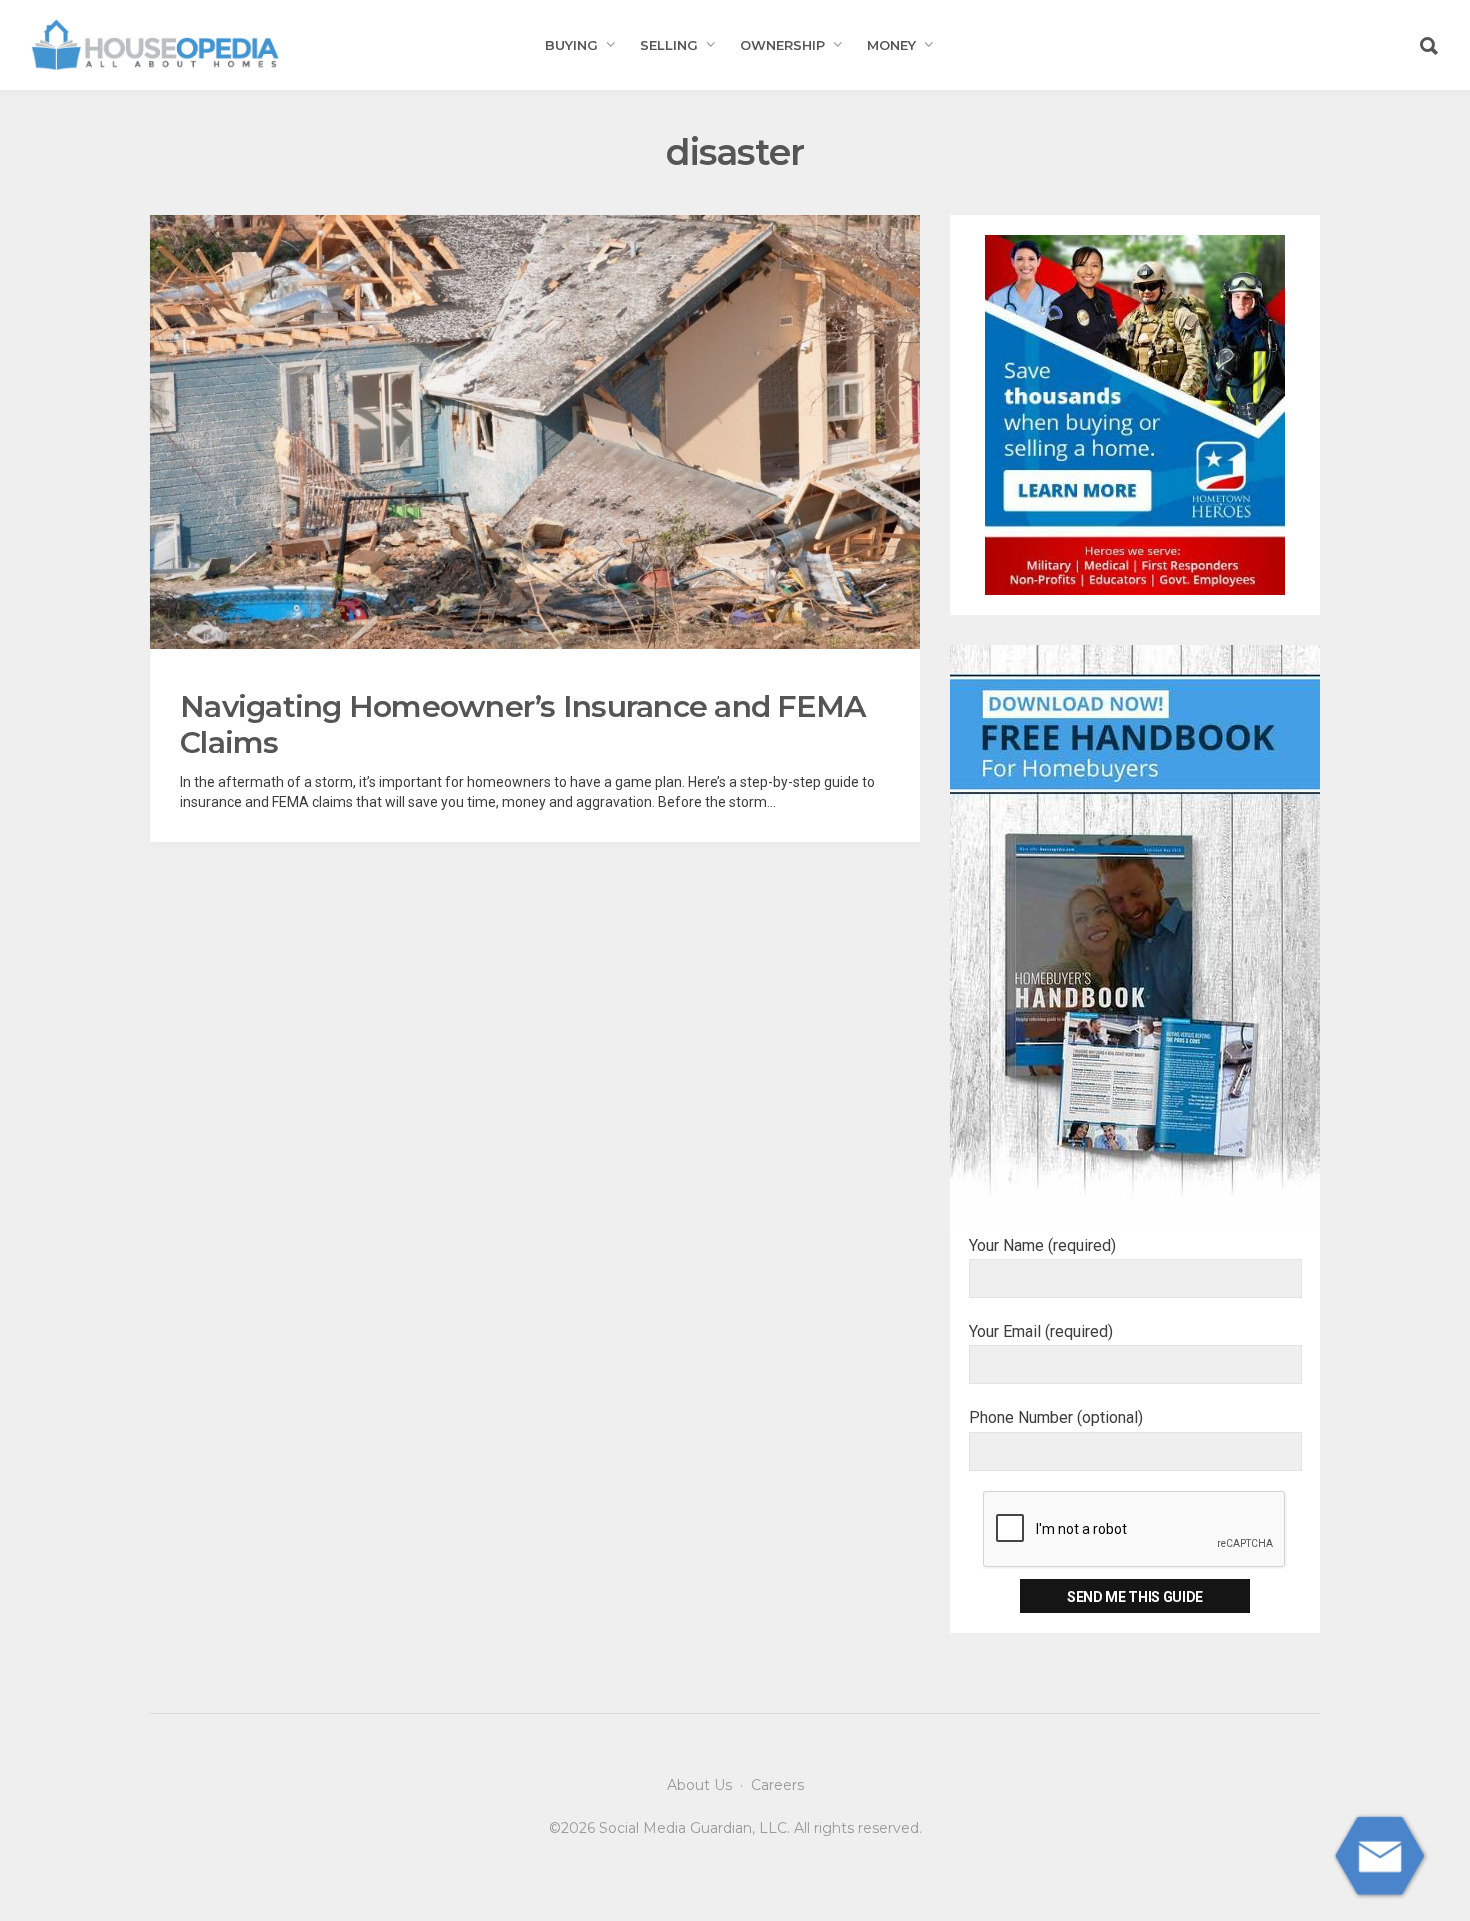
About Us (699, 1785)
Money (891, 45)
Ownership (782, 45)
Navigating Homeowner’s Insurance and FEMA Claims (522, 724)
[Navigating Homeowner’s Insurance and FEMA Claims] (535, 432)
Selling (669, 45)
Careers (777, 1785)
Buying (571, 45)
